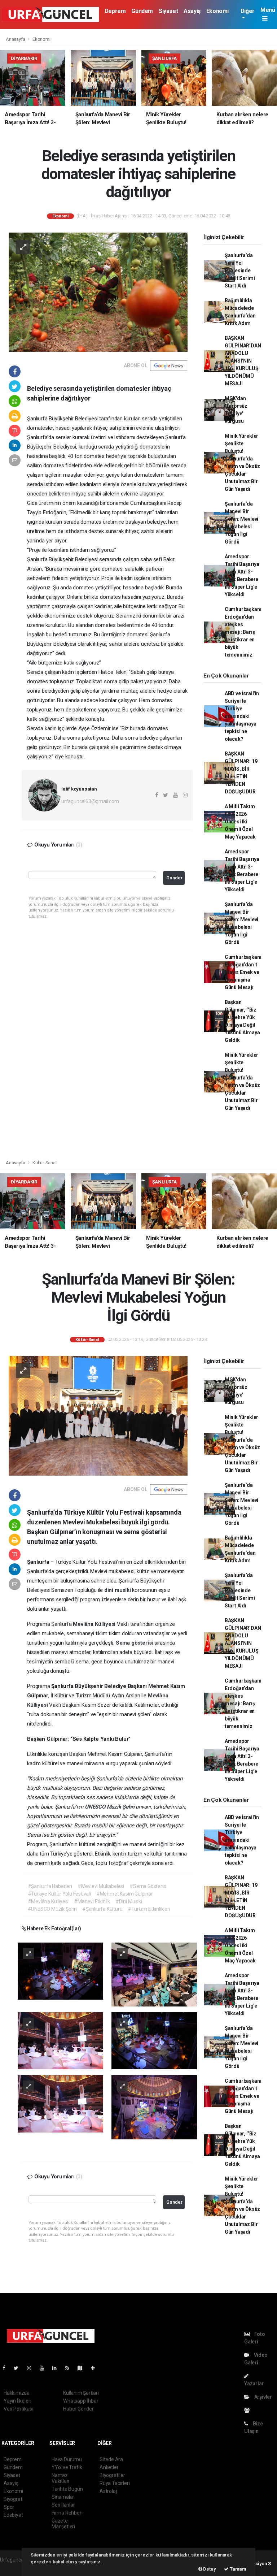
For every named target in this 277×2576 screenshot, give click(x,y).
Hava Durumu (67, 2459)
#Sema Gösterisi (148, 1886)
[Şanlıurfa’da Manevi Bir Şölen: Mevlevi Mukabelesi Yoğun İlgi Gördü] (98, 1415)
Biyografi (14, 2499)
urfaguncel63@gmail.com (90, 801)
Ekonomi (217, 11)
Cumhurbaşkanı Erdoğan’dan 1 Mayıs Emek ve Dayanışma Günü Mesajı (243, 972)
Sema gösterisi (135, 1643)
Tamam (238, 2569)
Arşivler (263, 2397)
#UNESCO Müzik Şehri (52, 1909)
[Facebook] (7, 2368)
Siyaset (168, 11)
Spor (9, 2507)
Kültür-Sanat (45, 1163)
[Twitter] (19, 2368)
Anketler (109, 2467)
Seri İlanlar (63, 2505)
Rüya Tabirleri (115, 2483)
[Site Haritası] (83, 2368)
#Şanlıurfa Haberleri (50, 1886)
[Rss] (70, 2368)
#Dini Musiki (129, 1901)
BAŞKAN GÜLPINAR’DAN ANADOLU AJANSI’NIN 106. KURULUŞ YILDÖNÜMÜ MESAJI (243, 361)
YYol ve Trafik (67, 2467)
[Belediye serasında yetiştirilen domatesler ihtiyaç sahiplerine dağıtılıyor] (98, 292)
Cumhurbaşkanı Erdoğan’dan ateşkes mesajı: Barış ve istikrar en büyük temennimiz (243, 632)
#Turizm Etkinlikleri (149, 1909)
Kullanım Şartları (81, 2393)
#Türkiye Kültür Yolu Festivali (59, 1894)
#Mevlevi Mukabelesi (101, 1886)
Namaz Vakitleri (60, 2478)
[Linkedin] (57, 2368)
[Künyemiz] (249, 2410)
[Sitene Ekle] (96, 2368)
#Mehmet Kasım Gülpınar (125, 1894)
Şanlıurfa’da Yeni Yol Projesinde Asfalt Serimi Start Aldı (240, 270)
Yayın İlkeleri (17, 2401)
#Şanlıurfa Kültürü (102, 1909)
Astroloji (109, 2491)
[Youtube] (45, 2368)
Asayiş (192, 11)
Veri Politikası (18, 2409)
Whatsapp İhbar (81, 2401)
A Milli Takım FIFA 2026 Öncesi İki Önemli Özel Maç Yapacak (240, 822)
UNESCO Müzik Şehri (110, 1807)
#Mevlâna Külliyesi (48, 1901)
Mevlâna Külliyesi (95, 1624)
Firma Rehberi (67, 2513)
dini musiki (118, 1590)
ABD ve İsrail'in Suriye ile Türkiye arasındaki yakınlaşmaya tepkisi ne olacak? (242, 716)
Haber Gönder (78, 2409)
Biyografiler (112, 2475)
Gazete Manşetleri (63, 2524)
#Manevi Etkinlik (92, 1901)
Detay (209, 2569)
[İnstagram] (32, 2368)
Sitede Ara (111, 2459)
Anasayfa (16, 39)
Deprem (115, 11)
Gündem (142, 11)
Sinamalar (63, 2497)
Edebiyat (13, 2515)
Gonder (174, 878)
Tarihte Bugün (67, 2489)
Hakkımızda (17, 2393)
